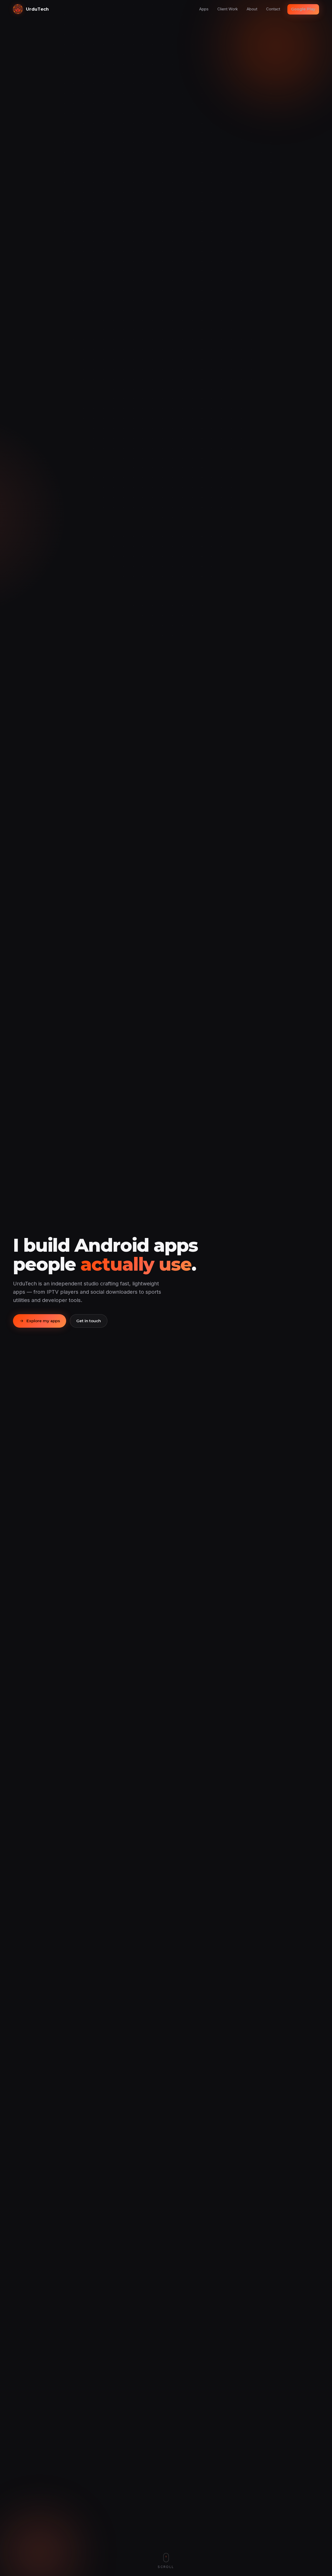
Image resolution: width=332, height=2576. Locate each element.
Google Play (303, 9)
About (252, 9)
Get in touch (89, 1321)
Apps (204, 9)
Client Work (228, 9)
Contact (273, 9)
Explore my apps (43, 1321)
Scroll (166, 2567)
